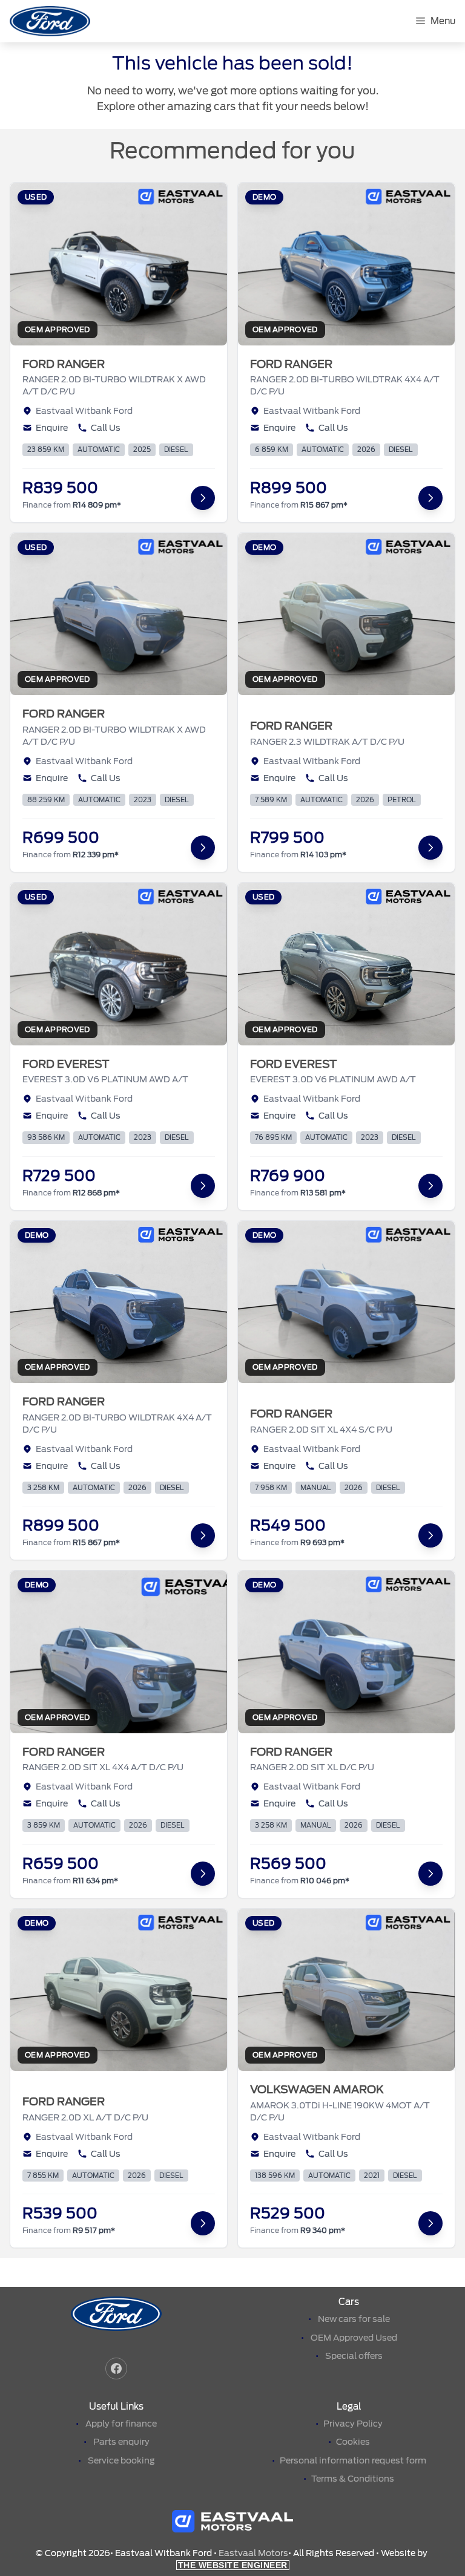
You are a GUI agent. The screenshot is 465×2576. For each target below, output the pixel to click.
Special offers (354, 2356)
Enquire (52, 428)
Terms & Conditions (353, 2479)
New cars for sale (354, 2319)
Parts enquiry (121, 2442)
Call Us (106, 428)
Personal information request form (353, 2460)
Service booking (121, 2460)
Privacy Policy (353, 2424)
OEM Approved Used (354, 2338)
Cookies (353, 2442)
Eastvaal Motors (253, 2553)
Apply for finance (121, 2424)
